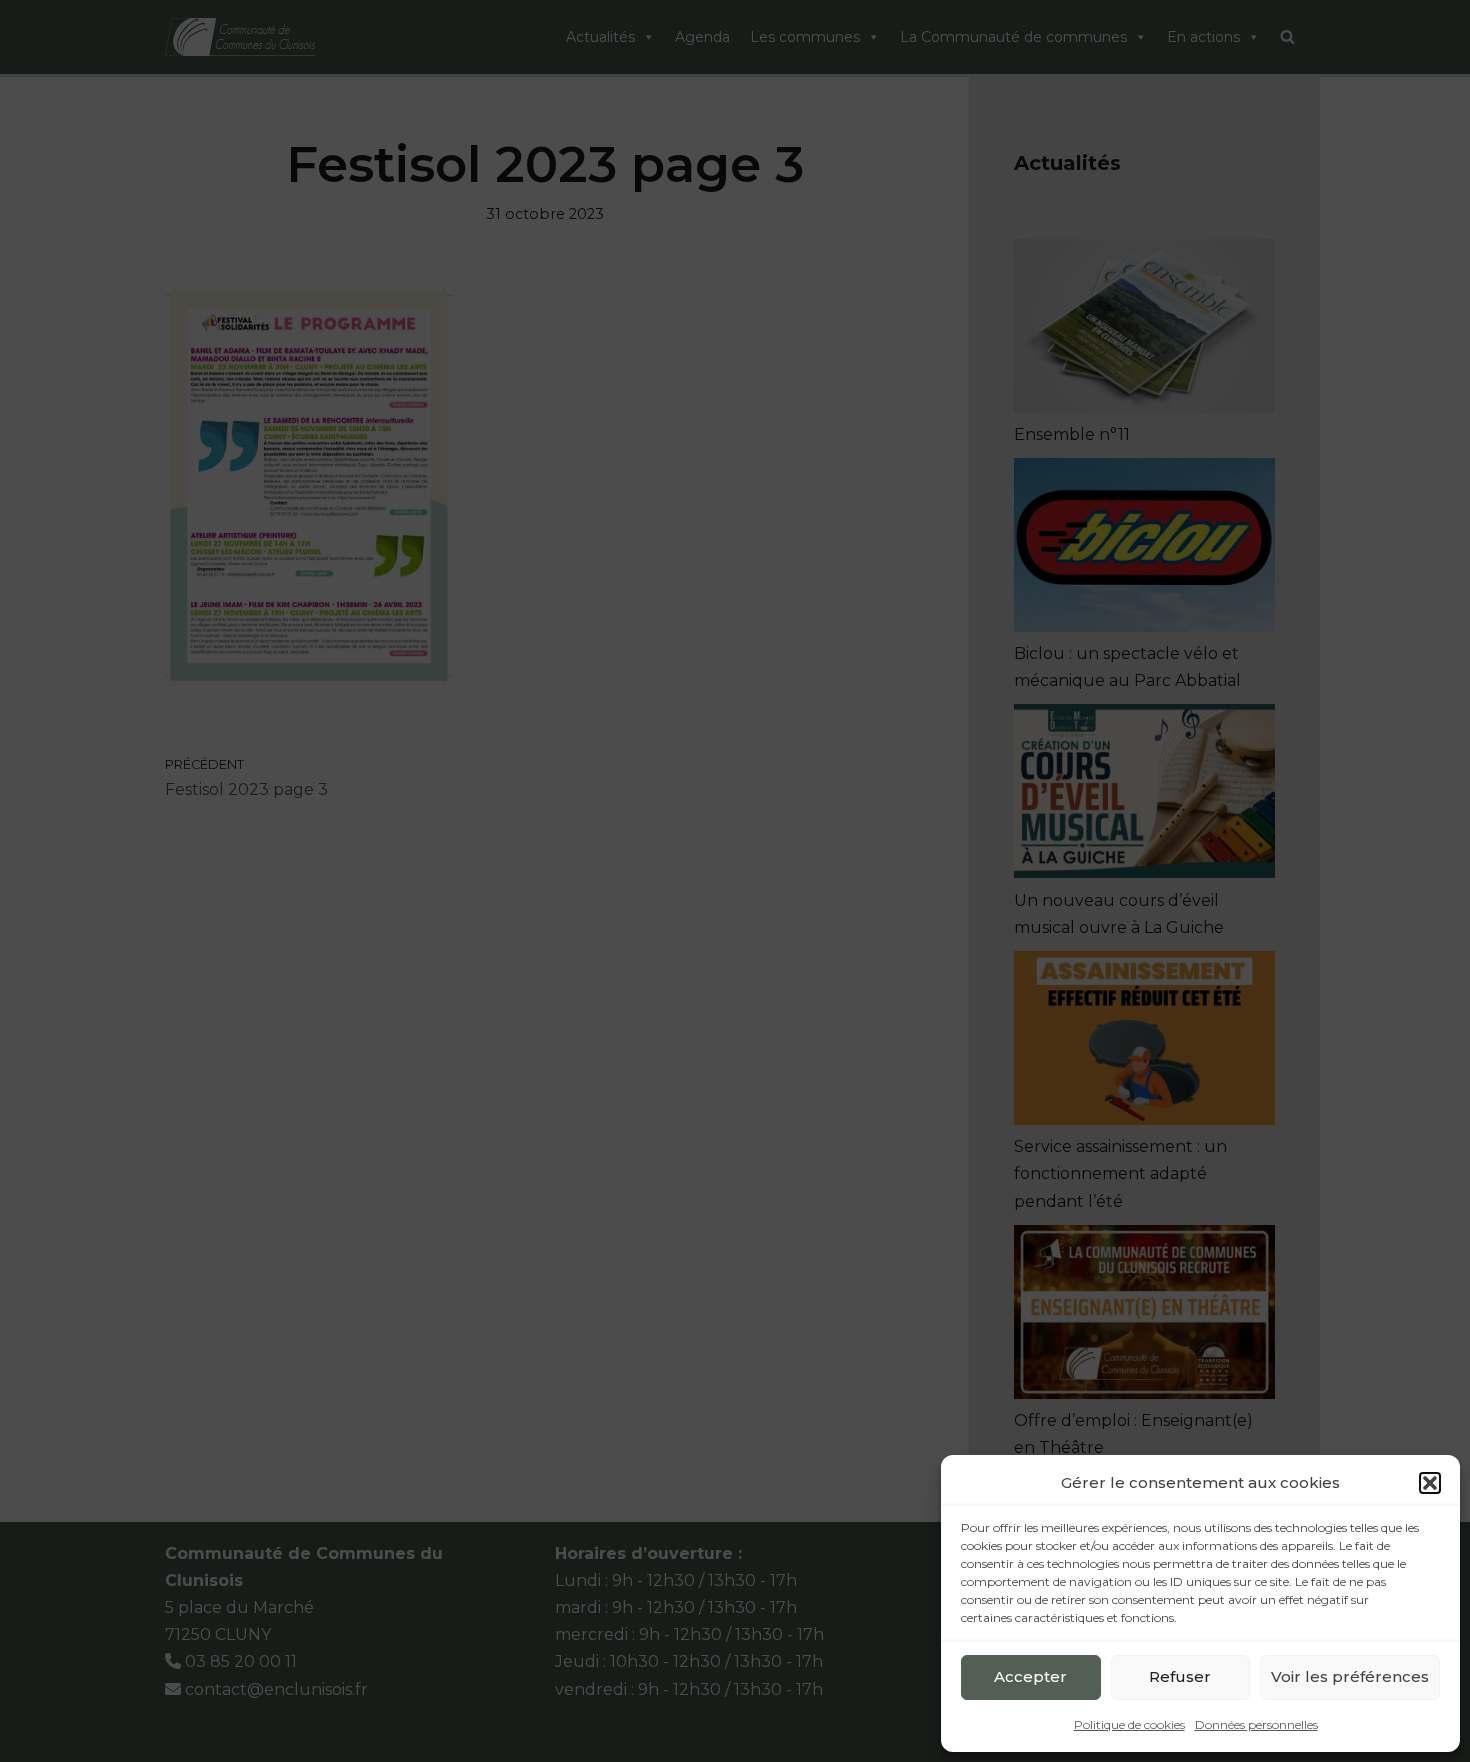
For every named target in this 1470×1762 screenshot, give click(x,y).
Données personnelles (1256, 1724)
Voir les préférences (1350, 1676)
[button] (1430, 1483)
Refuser (1180, 1676)
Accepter (1030, 1676)
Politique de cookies (1129, 1724)
